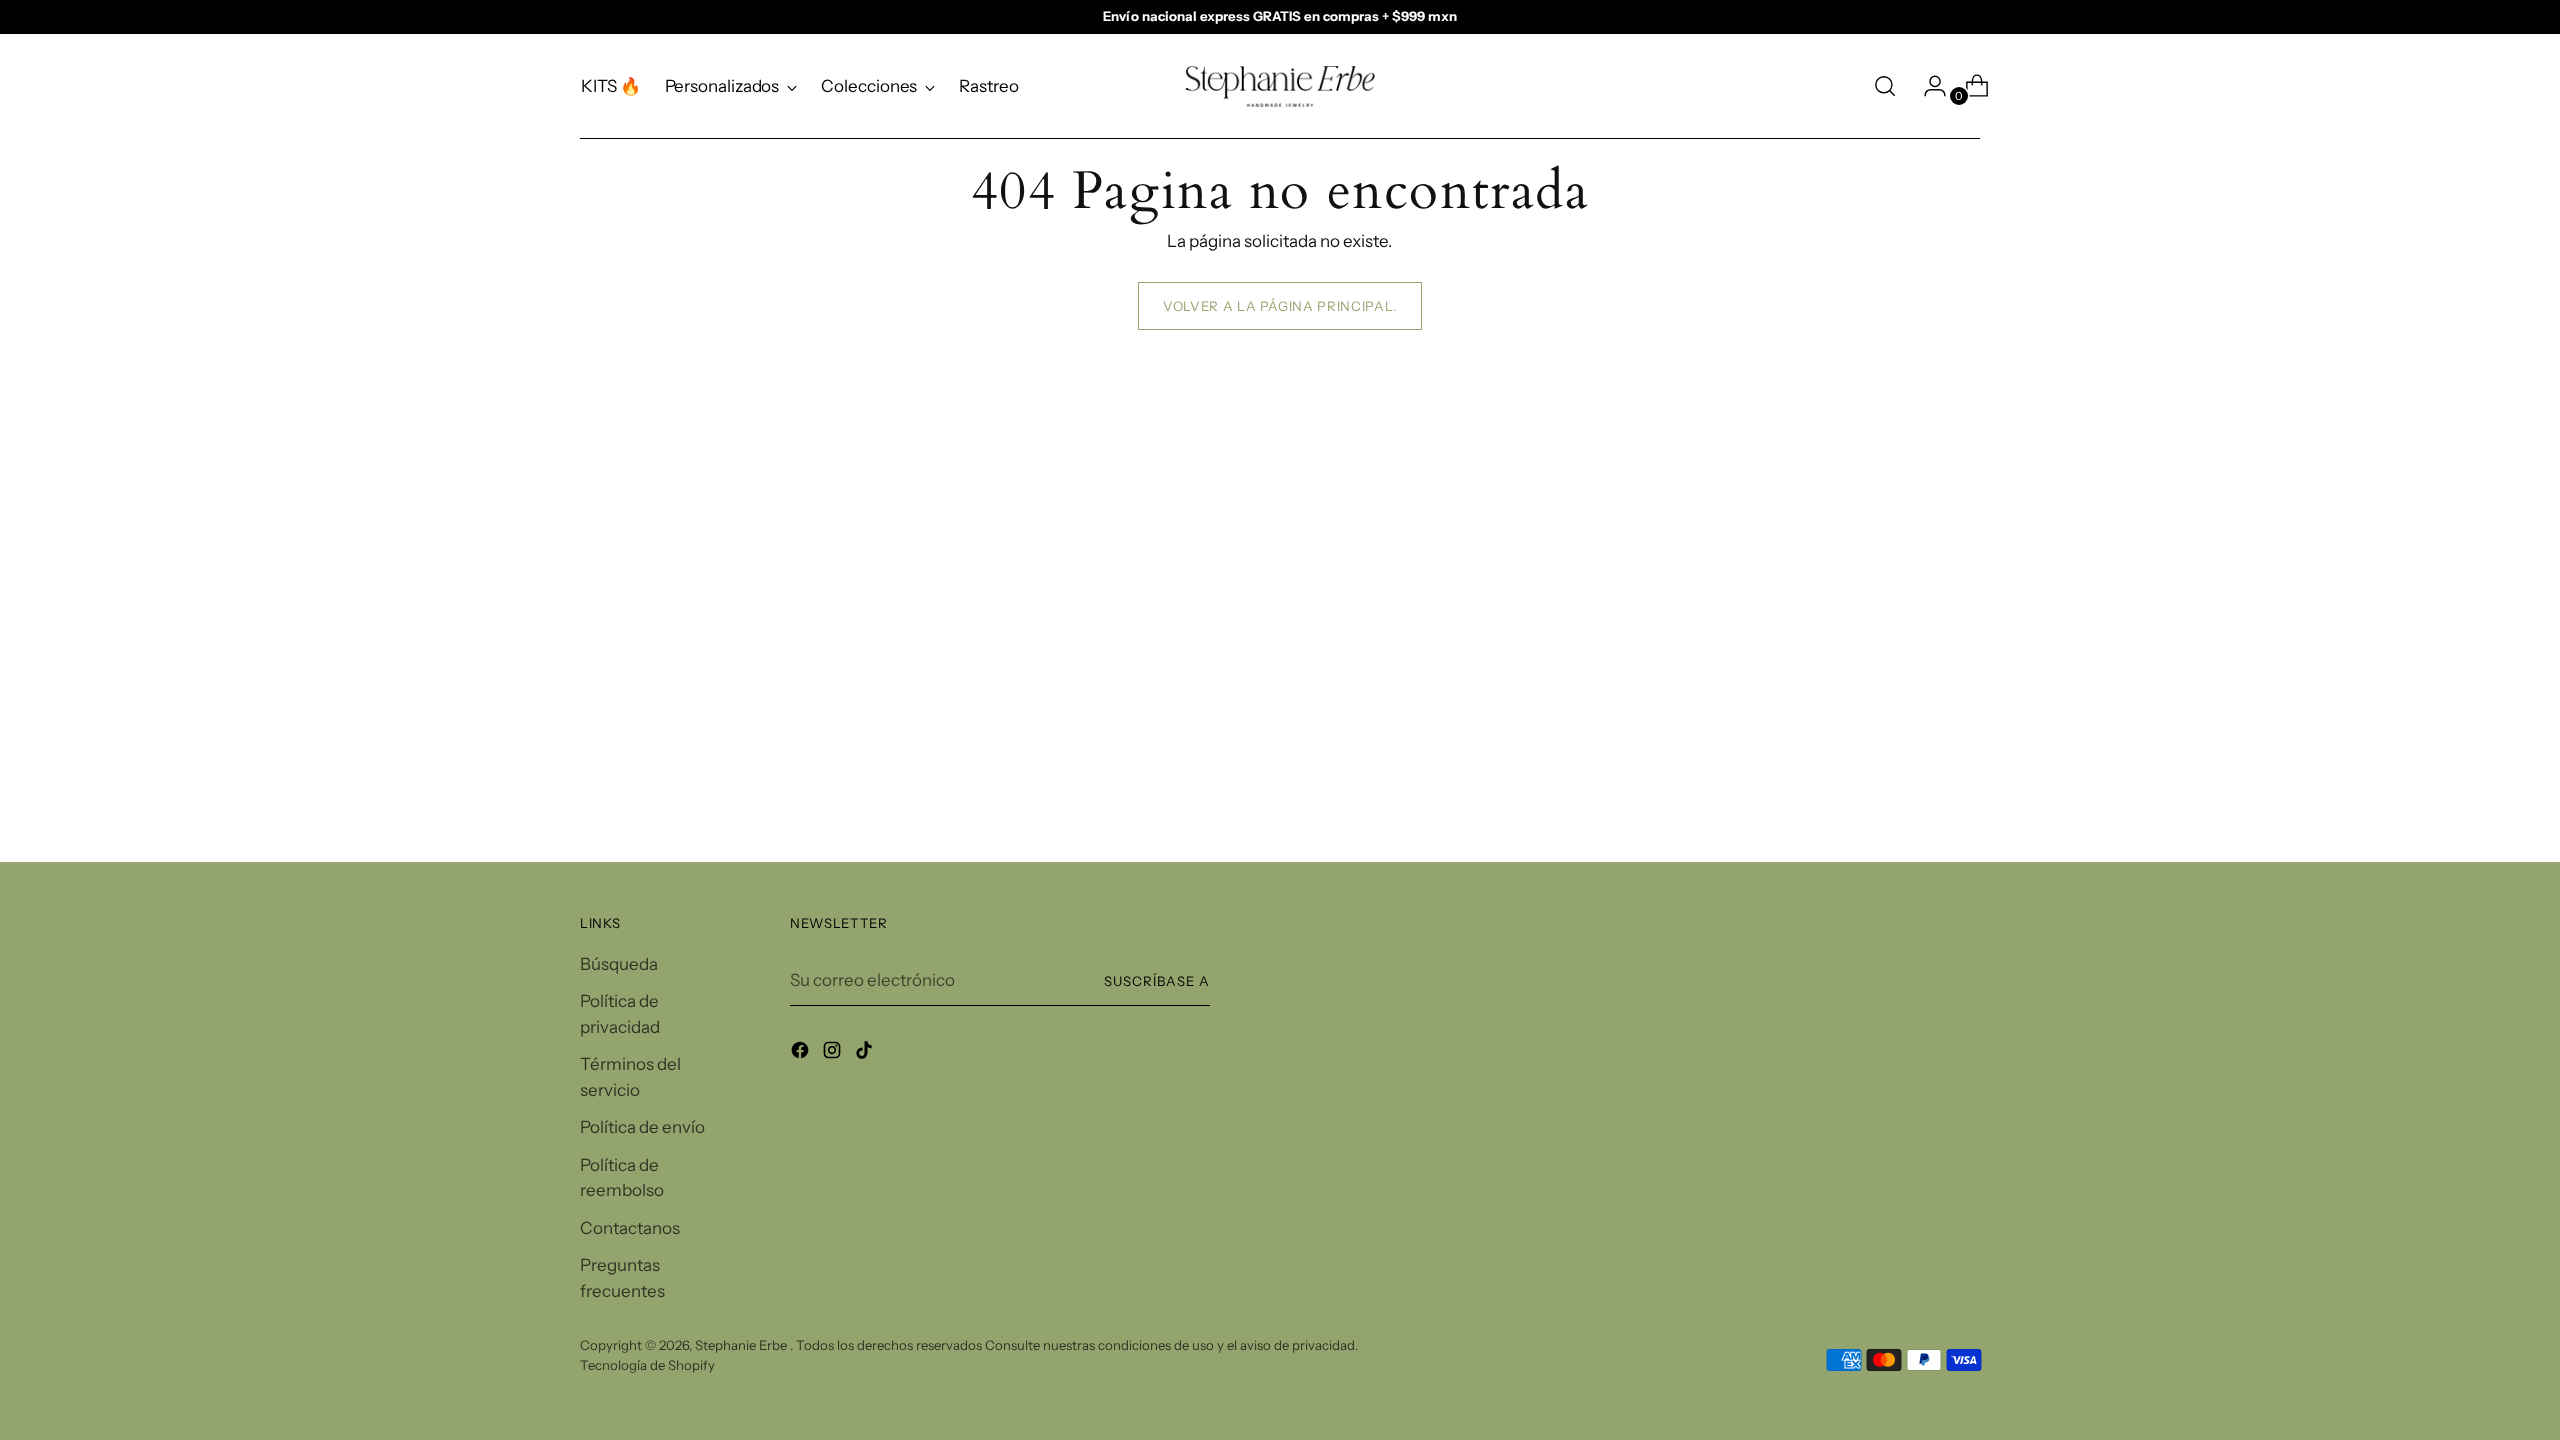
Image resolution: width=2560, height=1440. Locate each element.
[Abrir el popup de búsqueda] (1885, 86)
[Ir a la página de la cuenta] (1927, 86)
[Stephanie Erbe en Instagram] (834, 1054)
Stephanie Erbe (742, 1345)
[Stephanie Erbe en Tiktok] (866, 1054)
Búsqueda (619, 964)
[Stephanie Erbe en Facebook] (802, 1054)
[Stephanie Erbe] (1280, 86)
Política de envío (642, 1127)
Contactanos (630, 1228)
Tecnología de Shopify (647, 1365)
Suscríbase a (1157, 981)
